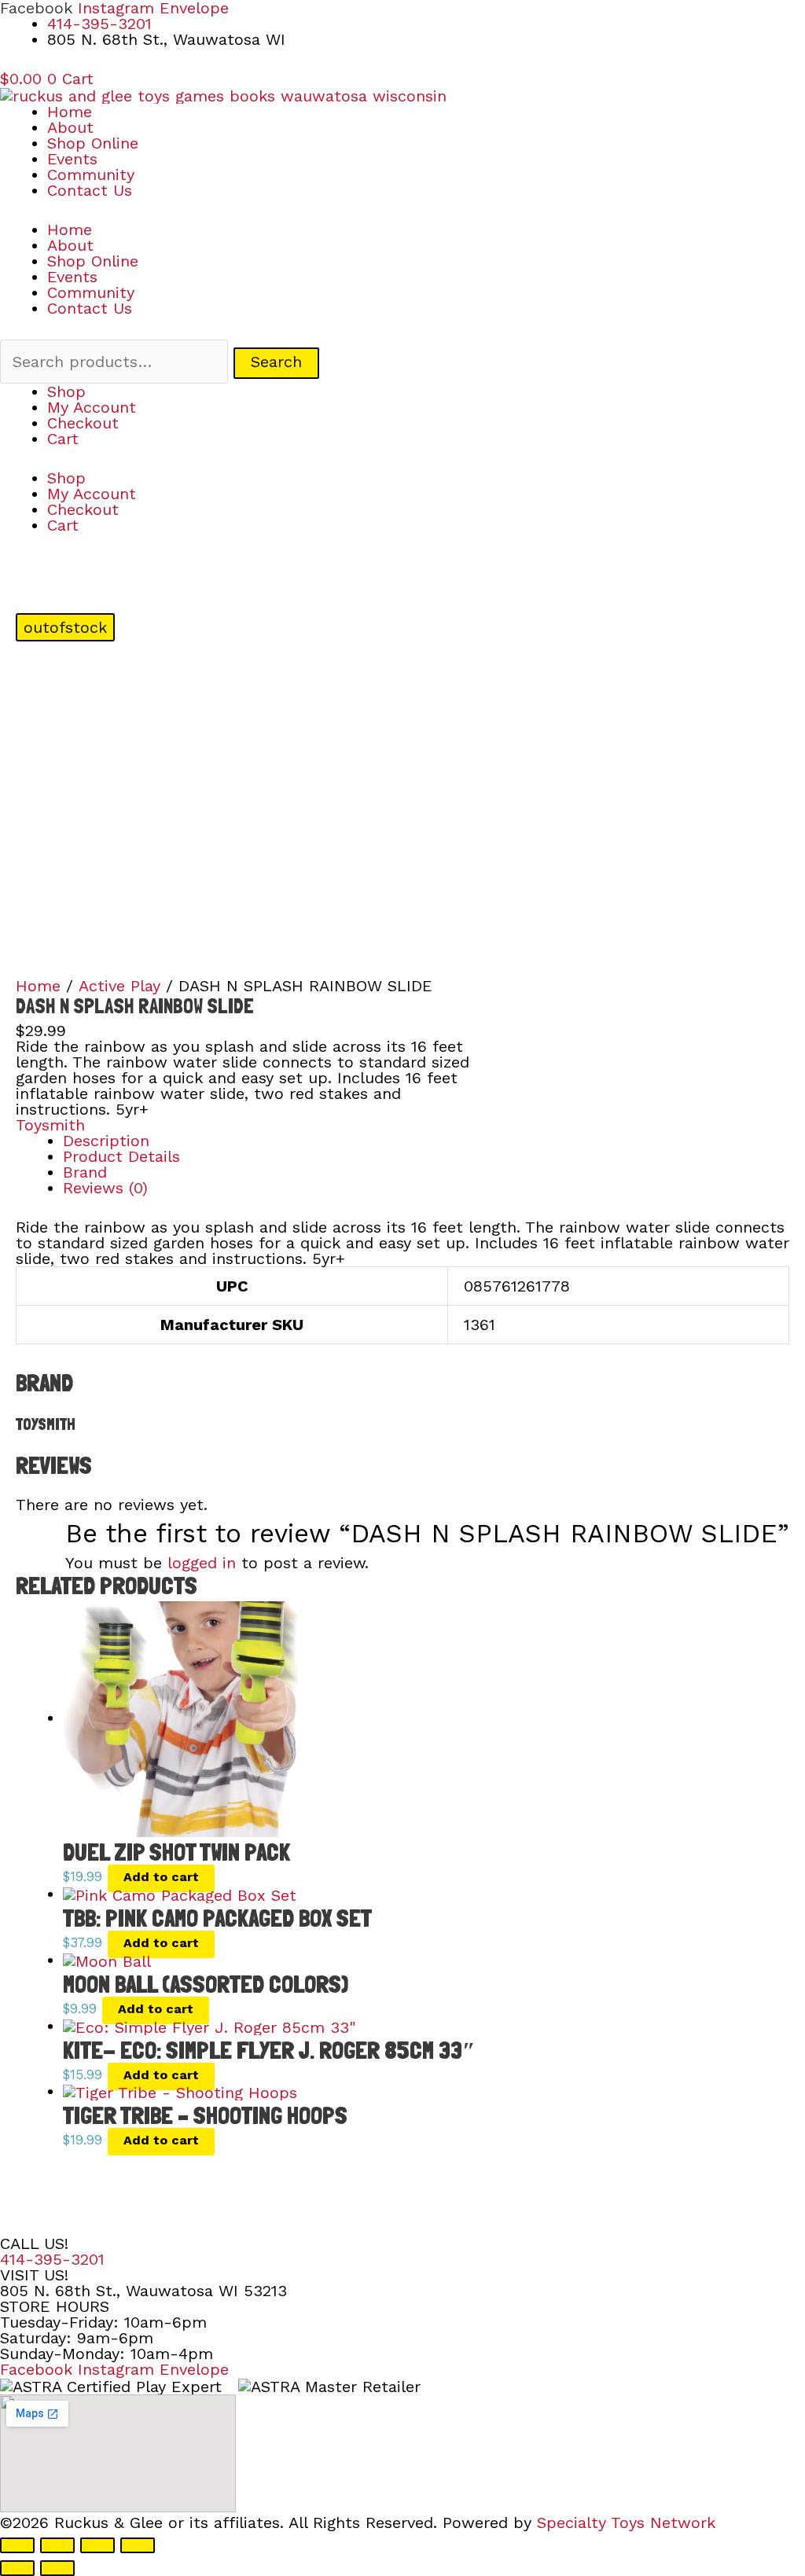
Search (276, 362)
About (70, 127)
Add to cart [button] (161, 1877)
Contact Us (90, 190)
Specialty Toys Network (626, 2523)
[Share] (97, 2545)
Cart (63, 439)
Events (72, 159)
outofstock (65, 627)
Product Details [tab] (121, 1156)
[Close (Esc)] (138, 2545)
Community (91, 175)
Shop (66, 391)
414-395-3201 (52, 2259)
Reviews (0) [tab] (105, 1188)
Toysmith (50, 1125)
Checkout (83, 423)
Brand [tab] (85, 1172)
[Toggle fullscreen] (57, 2545)
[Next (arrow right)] (57, 2568)
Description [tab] (106, 1141)
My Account (92, 407)
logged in (202, 1563)
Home (70, 112)
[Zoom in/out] (17, 2545)
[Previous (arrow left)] (17, 2568)
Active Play (119, 986)
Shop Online (93, 143)
